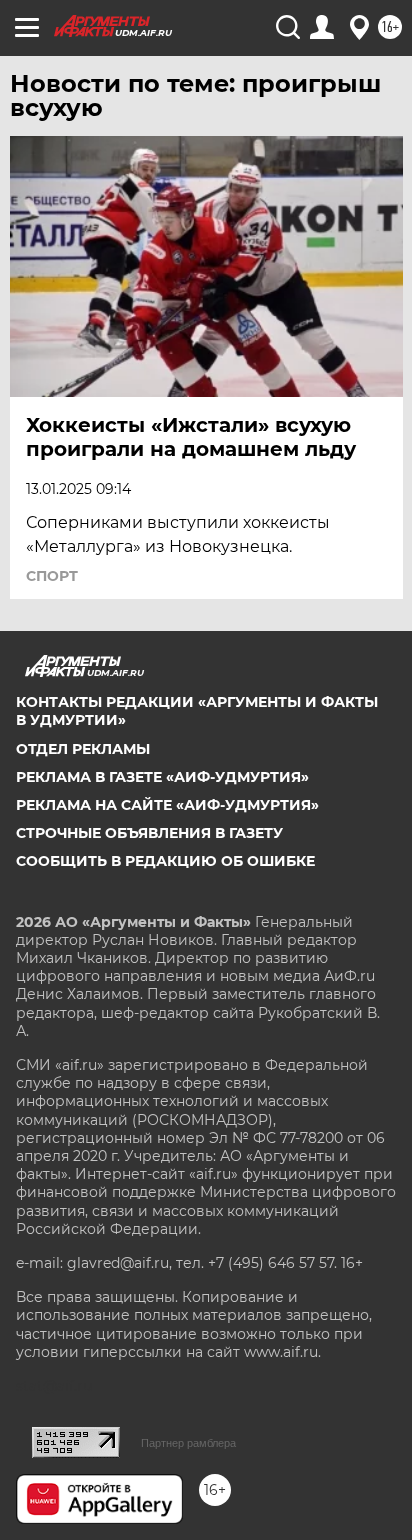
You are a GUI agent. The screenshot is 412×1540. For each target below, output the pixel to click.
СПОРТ (52, 576)
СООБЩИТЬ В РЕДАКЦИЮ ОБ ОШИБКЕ (165, 861)
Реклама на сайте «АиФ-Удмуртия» (167, 805)
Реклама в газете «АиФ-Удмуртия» (162, 777)
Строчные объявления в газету (149, 833)
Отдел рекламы (83, 749)
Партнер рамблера (188, 1443)
